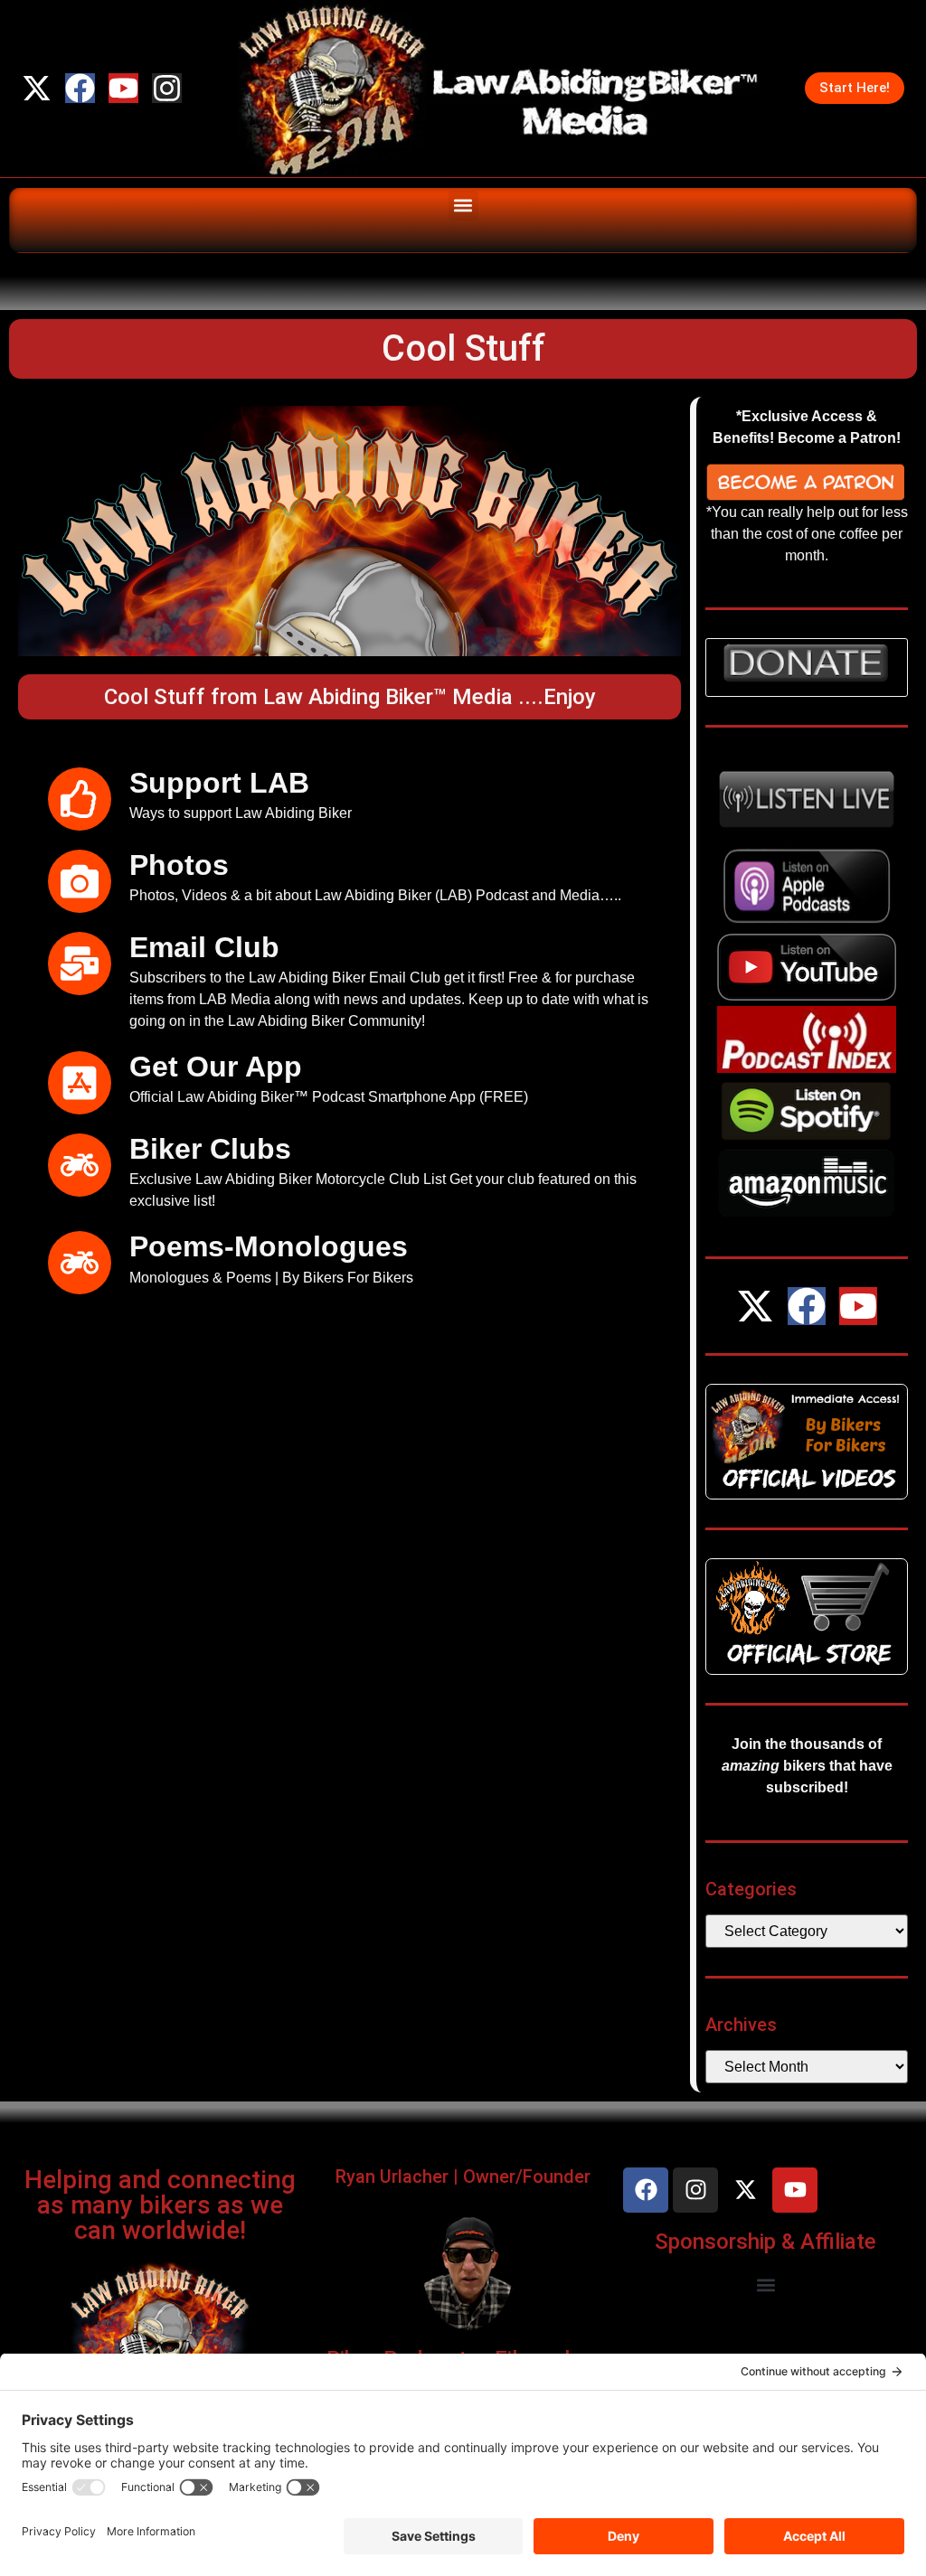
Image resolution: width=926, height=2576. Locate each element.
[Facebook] (80, 88)
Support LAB (219, 783)
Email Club (204, 947)
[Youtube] (123, 88)
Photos (179, 865)
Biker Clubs (210, 1149)
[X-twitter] (37, 88)
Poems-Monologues (269, 1246)
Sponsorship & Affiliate (765, 2242)
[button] (463, 206)
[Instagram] (167, 88)
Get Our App (216, 1067)
